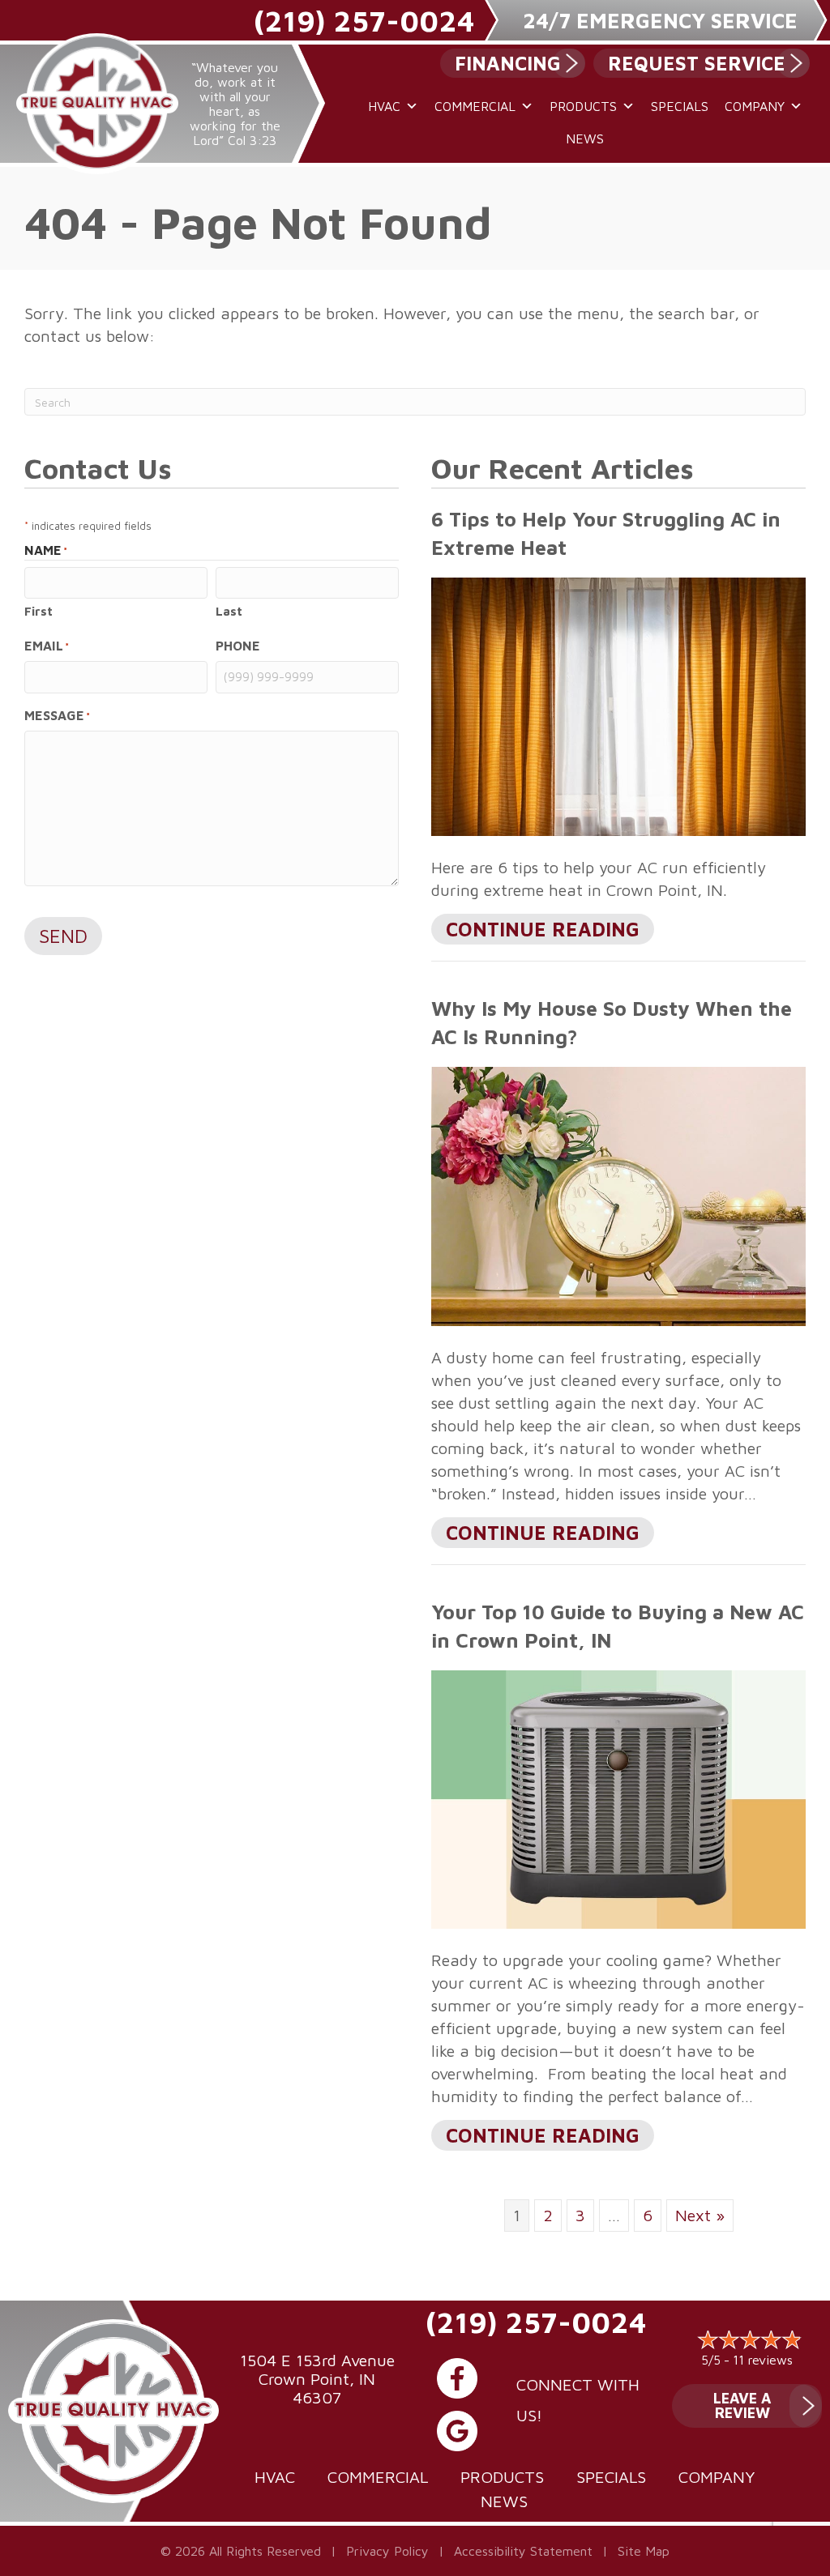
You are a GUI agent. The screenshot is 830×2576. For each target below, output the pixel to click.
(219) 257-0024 (364, 21)
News (585, 139)
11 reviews (763, 2360)
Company (755, 106)
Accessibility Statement (523, 2551)
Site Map (644, 2551)
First (39, 611)
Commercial (475, 106)
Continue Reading (535, 931)
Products (583, 106)
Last (229, 611)
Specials (680, 106)
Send (63, 936)
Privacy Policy (387, 2551)
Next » (700, 2215)
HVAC (384, 106)
